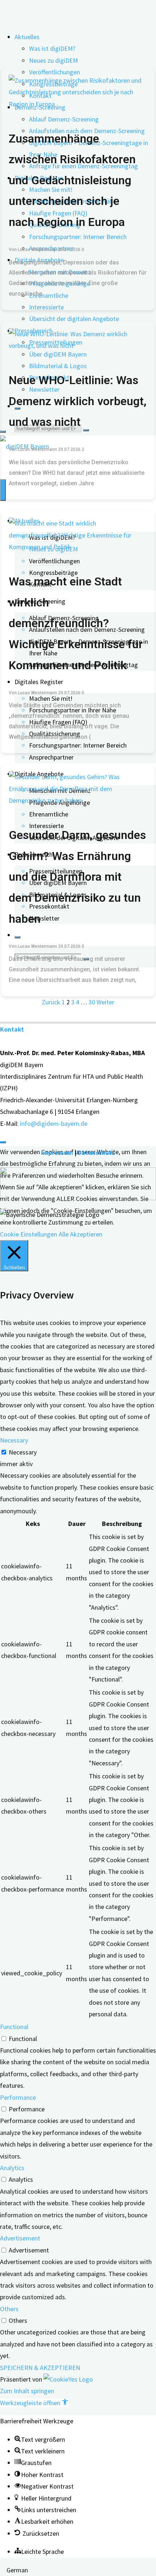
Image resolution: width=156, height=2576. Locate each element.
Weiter (105, 1002)
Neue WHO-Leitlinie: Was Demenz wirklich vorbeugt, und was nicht (78, 401)
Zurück (51, 1002)
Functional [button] (14, 2027)
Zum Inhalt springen (27, 2391)
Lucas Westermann (37, 250)
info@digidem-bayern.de (54, 1124)
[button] (34, 2403)
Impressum (57, 1153)
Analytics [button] (12, 2168)
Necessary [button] (14, 1440)
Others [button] (9, 2309)
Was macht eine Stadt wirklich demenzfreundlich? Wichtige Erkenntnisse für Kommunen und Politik (76, 623)
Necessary (23, 1452)
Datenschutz (96, 1153)
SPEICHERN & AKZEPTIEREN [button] (40, 2368)
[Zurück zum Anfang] (3, 1142)
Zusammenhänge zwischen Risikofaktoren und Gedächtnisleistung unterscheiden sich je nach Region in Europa (72, 180)
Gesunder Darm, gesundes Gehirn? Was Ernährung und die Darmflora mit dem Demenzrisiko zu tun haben (77, 877)
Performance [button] (18, 2097)
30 (92, 1002)
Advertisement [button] (20, 2238)
